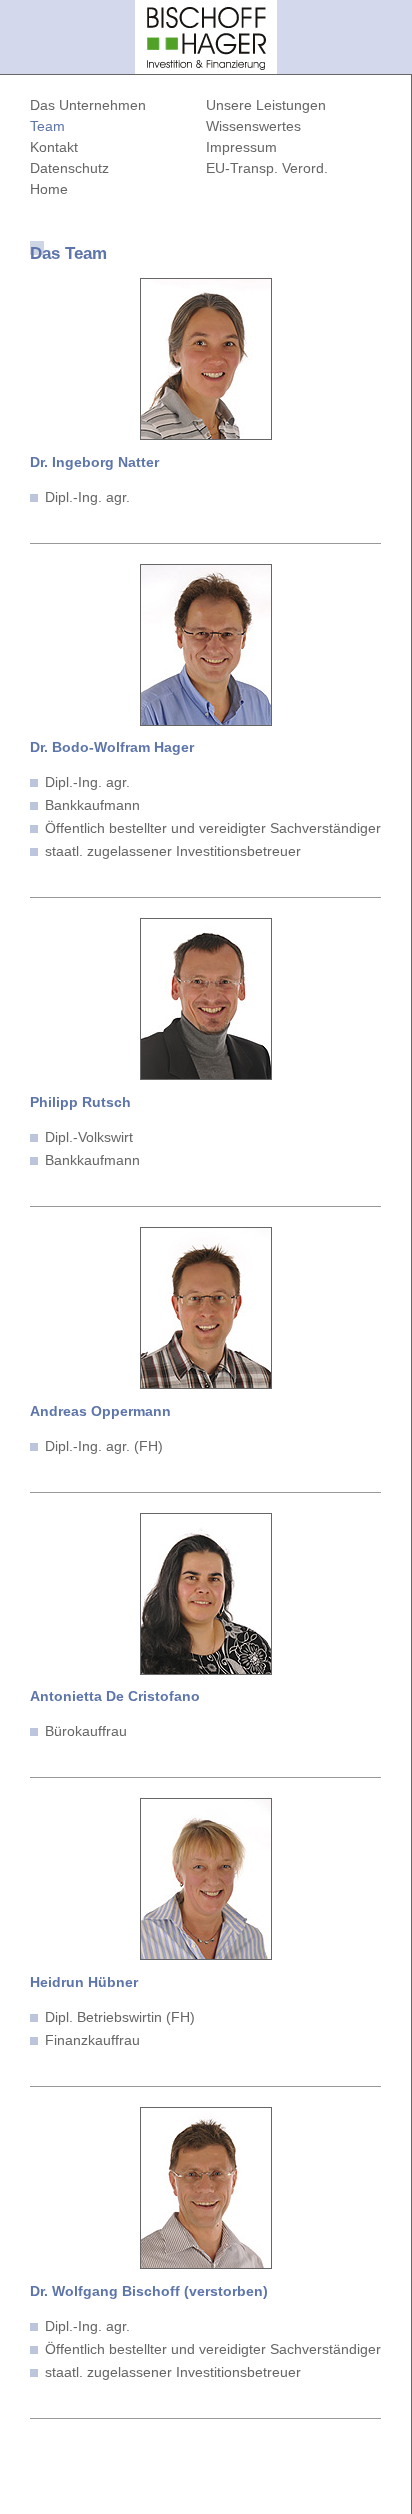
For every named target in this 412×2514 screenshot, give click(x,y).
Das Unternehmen (88, 105)
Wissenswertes (253, 126)
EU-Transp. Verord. (267, 168)
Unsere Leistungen (266, 105)
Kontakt (54, 147)
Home (49, 189)
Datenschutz (69, 168)
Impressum (241, 147)
